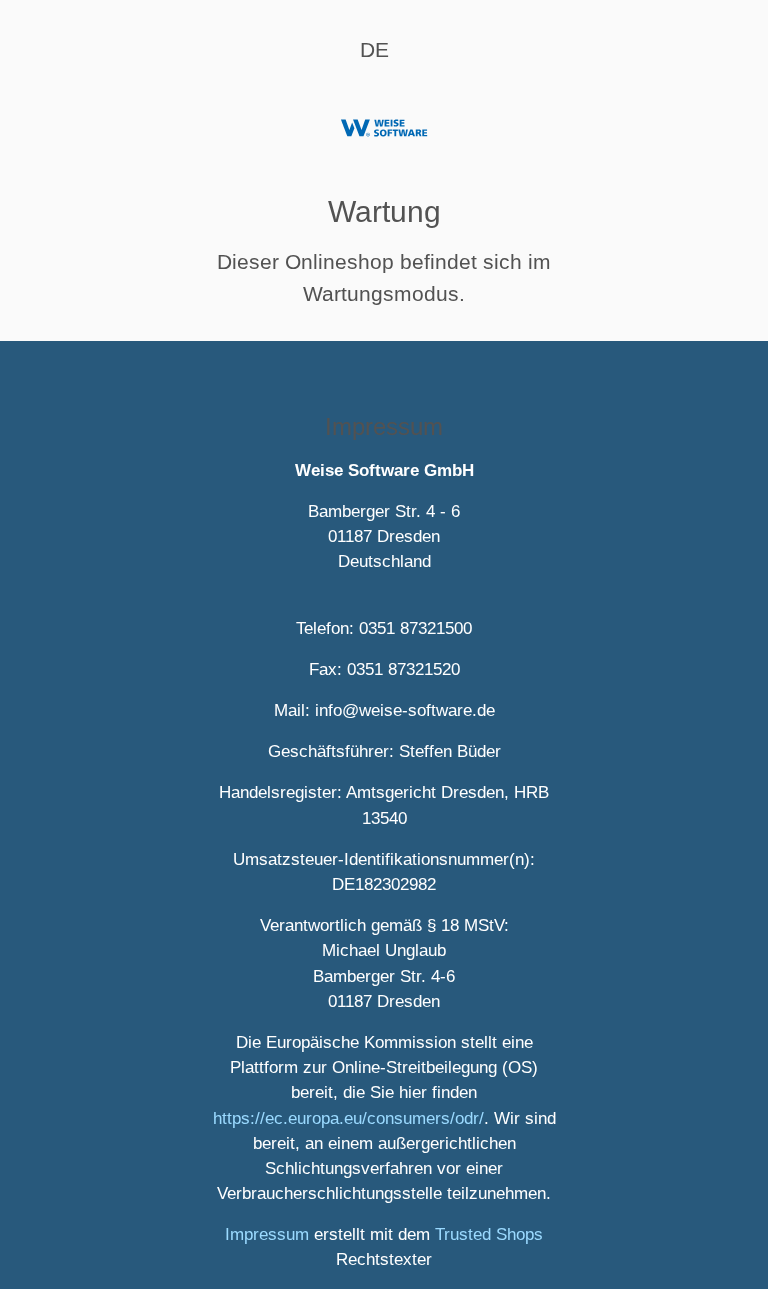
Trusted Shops (489, 1234)
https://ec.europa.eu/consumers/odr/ (348, 1118)
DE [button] (374, 49)
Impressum (267, 1234)
